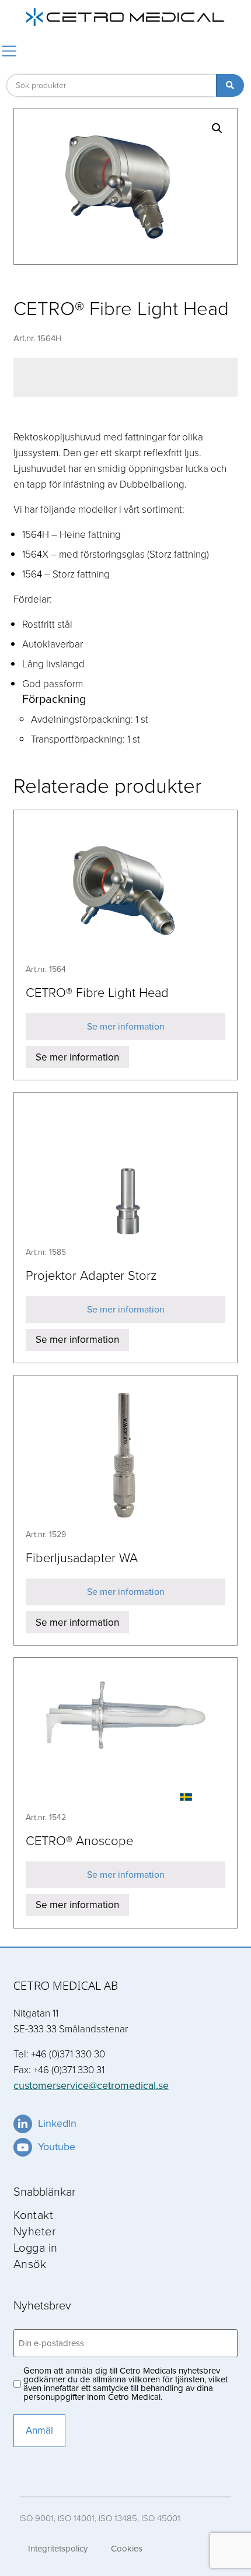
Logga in (36, 2247)
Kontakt (34, 2214)
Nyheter (35, 2231)
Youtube (57, 2147)
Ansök (30, 2263)
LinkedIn (57, 2123)
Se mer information (126, 1026)
